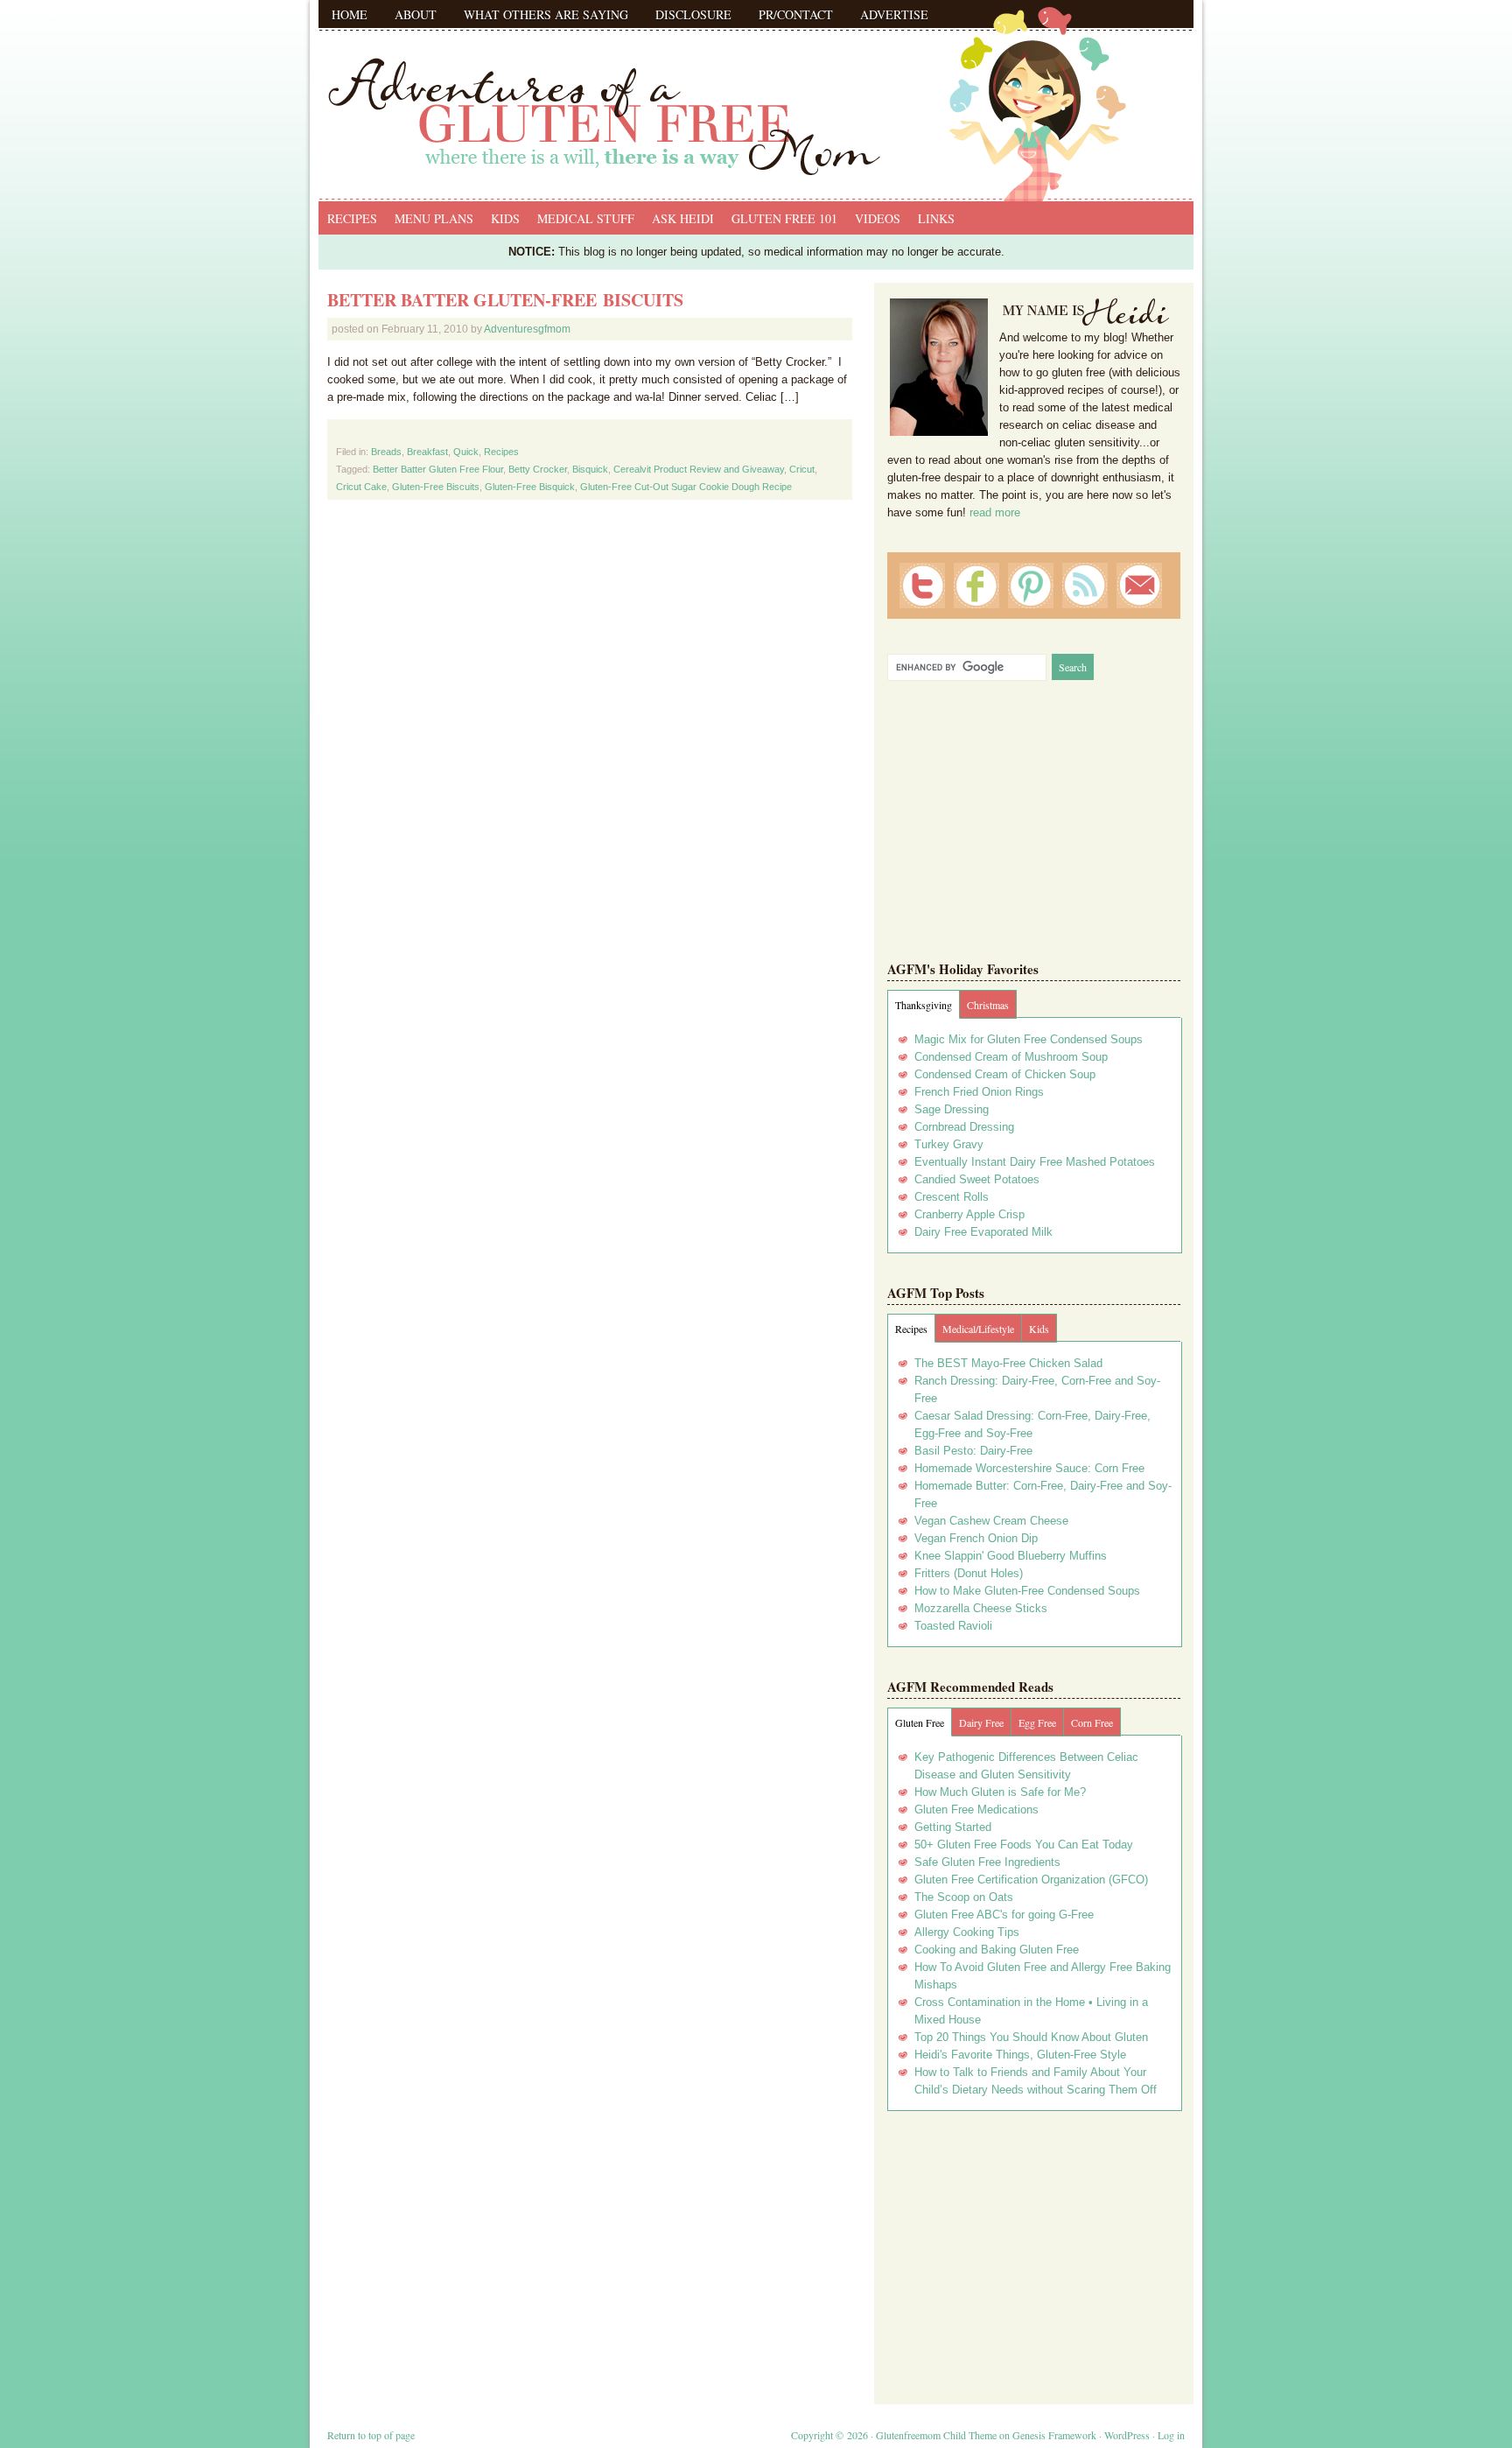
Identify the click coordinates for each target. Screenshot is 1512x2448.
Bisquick (590, 469)
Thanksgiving (924, 1005)
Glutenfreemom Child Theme (936, 2435)
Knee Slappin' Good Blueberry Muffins (1011, 1556)
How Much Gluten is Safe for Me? (1000, 1792)
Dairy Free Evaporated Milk (983, 1232)
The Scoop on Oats (964, 1897)
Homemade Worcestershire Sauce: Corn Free (1029, 1468)
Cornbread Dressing (964, 1127)
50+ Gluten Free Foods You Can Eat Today (1024, 1845)
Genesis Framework (1054, 2435)
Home (350, 14)
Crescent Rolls (952, 1197)
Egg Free (1037, 1722)
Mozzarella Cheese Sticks (981, 1608)
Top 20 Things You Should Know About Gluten (1031, 2037)
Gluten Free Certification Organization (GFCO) (1031, 1880)
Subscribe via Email (1139, 586)
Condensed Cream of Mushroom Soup (1011, 1057)
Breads (386, 452)
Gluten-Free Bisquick (530, 487)
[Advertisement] (1034, 2251)
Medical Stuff (586, 218)
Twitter (922, 586)
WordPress (1127, 2435)
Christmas (988, 1005)
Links (936, 218)
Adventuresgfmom (527, 329)
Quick (466, 452)
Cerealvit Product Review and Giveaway (699, 469)
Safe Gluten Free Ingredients (987, 1862)
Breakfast (427, 452)
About (416, 14)
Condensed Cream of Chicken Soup (1005, 1074)
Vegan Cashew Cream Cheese (991, 1521)
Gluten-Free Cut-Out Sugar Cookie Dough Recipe (686, 487)
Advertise (894, 14)
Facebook (976, 586)
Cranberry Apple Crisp (969, 1214)
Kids (505, 218)
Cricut (802, 469)
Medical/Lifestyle (978, 1329)
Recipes (352, 218)
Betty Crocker (538, 469)
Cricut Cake (361, 487)
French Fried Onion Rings (979, 1092)
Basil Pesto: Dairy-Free (973, 1451)
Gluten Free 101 (784, 218)
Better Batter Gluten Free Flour (438, 469)
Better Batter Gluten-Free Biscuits (505, 300)
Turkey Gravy (949, 1144)
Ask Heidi (683, 218)
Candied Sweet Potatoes (977, 1179)
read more (995, 512)
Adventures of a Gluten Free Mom (756, 96)
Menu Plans (434, 218)
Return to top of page (371, 2435)
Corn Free (1092, 1722)
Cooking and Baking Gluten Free (997, 1950)
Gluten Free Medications (976, 1810)
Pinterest (1031, 586)
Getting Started (953, 1827)
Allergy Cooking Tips (967, 1932)
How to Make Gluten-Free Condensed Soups (1027, 1591)
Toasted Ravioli (953, 1626)
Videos (878, 218)
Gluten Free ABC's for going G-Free (1004, 1915)
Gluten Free (920, 1722)
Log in (1171, 2435)
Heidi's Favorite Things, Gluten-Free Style (1020, 2055)
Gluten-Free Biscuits (436, 487)
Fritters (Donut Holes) (969, 1573)
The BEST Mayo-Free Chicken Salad (1008, 1363)
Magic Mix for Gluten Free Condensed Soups (1029, 1039)
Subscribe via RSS (1085, 586)
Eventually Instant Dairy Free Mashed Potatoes (1035, 1162)
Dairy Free (981, 1722)
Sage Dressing (952, 1109)
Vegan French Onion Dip (976, 1538)
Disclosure (693, 14)
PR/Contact (796, 14)
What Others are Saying (546, 14)
